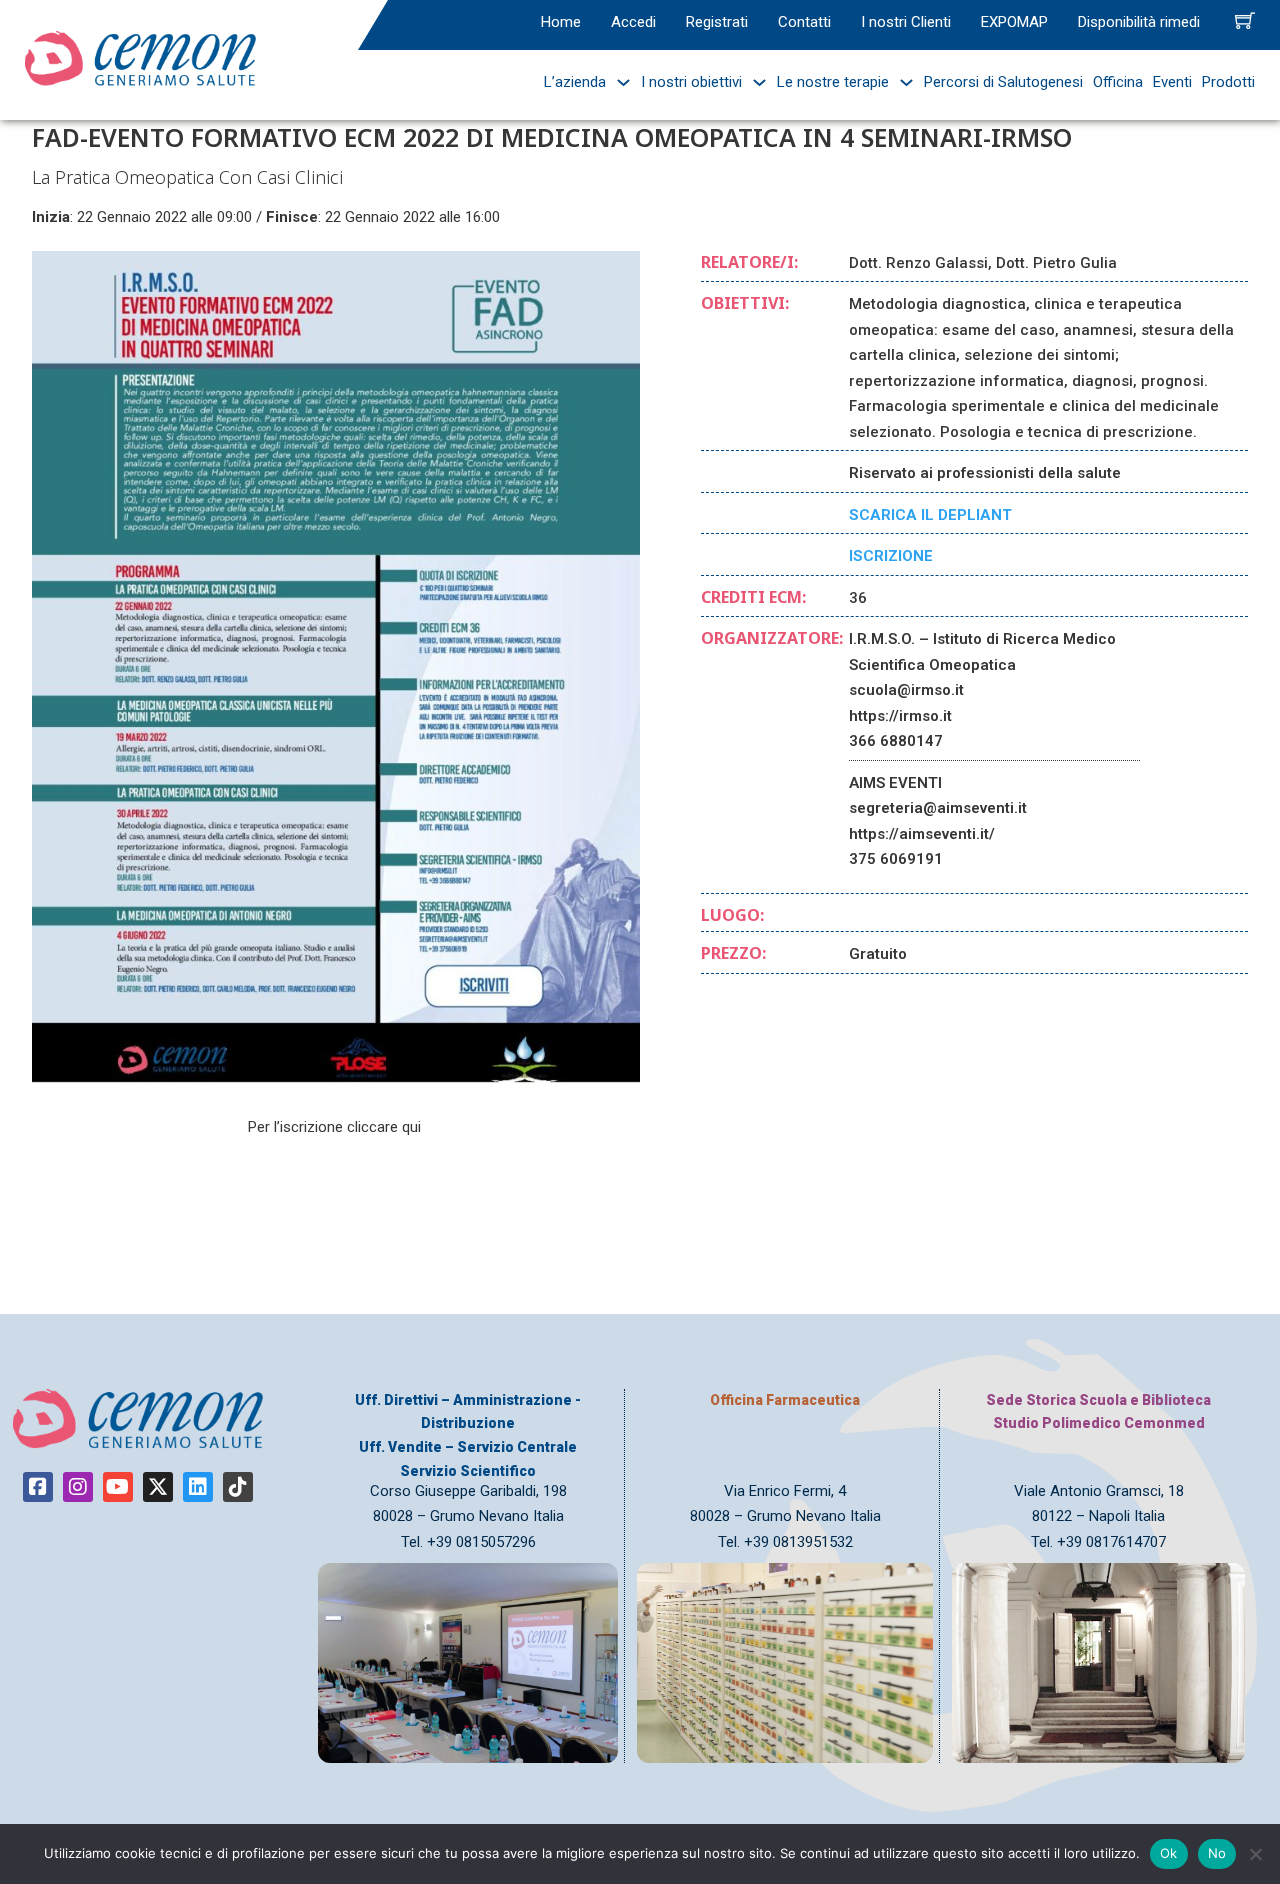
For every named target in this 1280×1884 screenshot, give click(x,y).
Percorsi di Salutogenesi (1003, 82)
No (1217, 1853)
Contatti (804, 22)
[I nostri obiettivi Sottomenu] (754, 82)
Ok (1169, 1853)
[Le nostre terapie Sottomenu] (901, 82)
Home (561, 22)
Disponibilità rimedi (1139, 22)
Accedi (633, 22)
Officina (1118, 82)
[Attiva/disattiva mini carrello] (1245, 20)
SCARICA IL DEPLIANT (930, 515)
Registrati (717, 22)
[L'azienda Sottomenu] (618, 82)
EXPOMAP (1014, 22)
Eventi (1172, 82)
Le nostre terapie (833, 82)
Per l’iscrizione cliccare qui (336, 1127)
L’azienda (575, 82)
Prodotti (1228, 82)
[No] (1255, 1854)
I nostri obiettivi (691, 82)
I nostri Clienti (906, 22)
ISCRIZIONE (891, 556)
